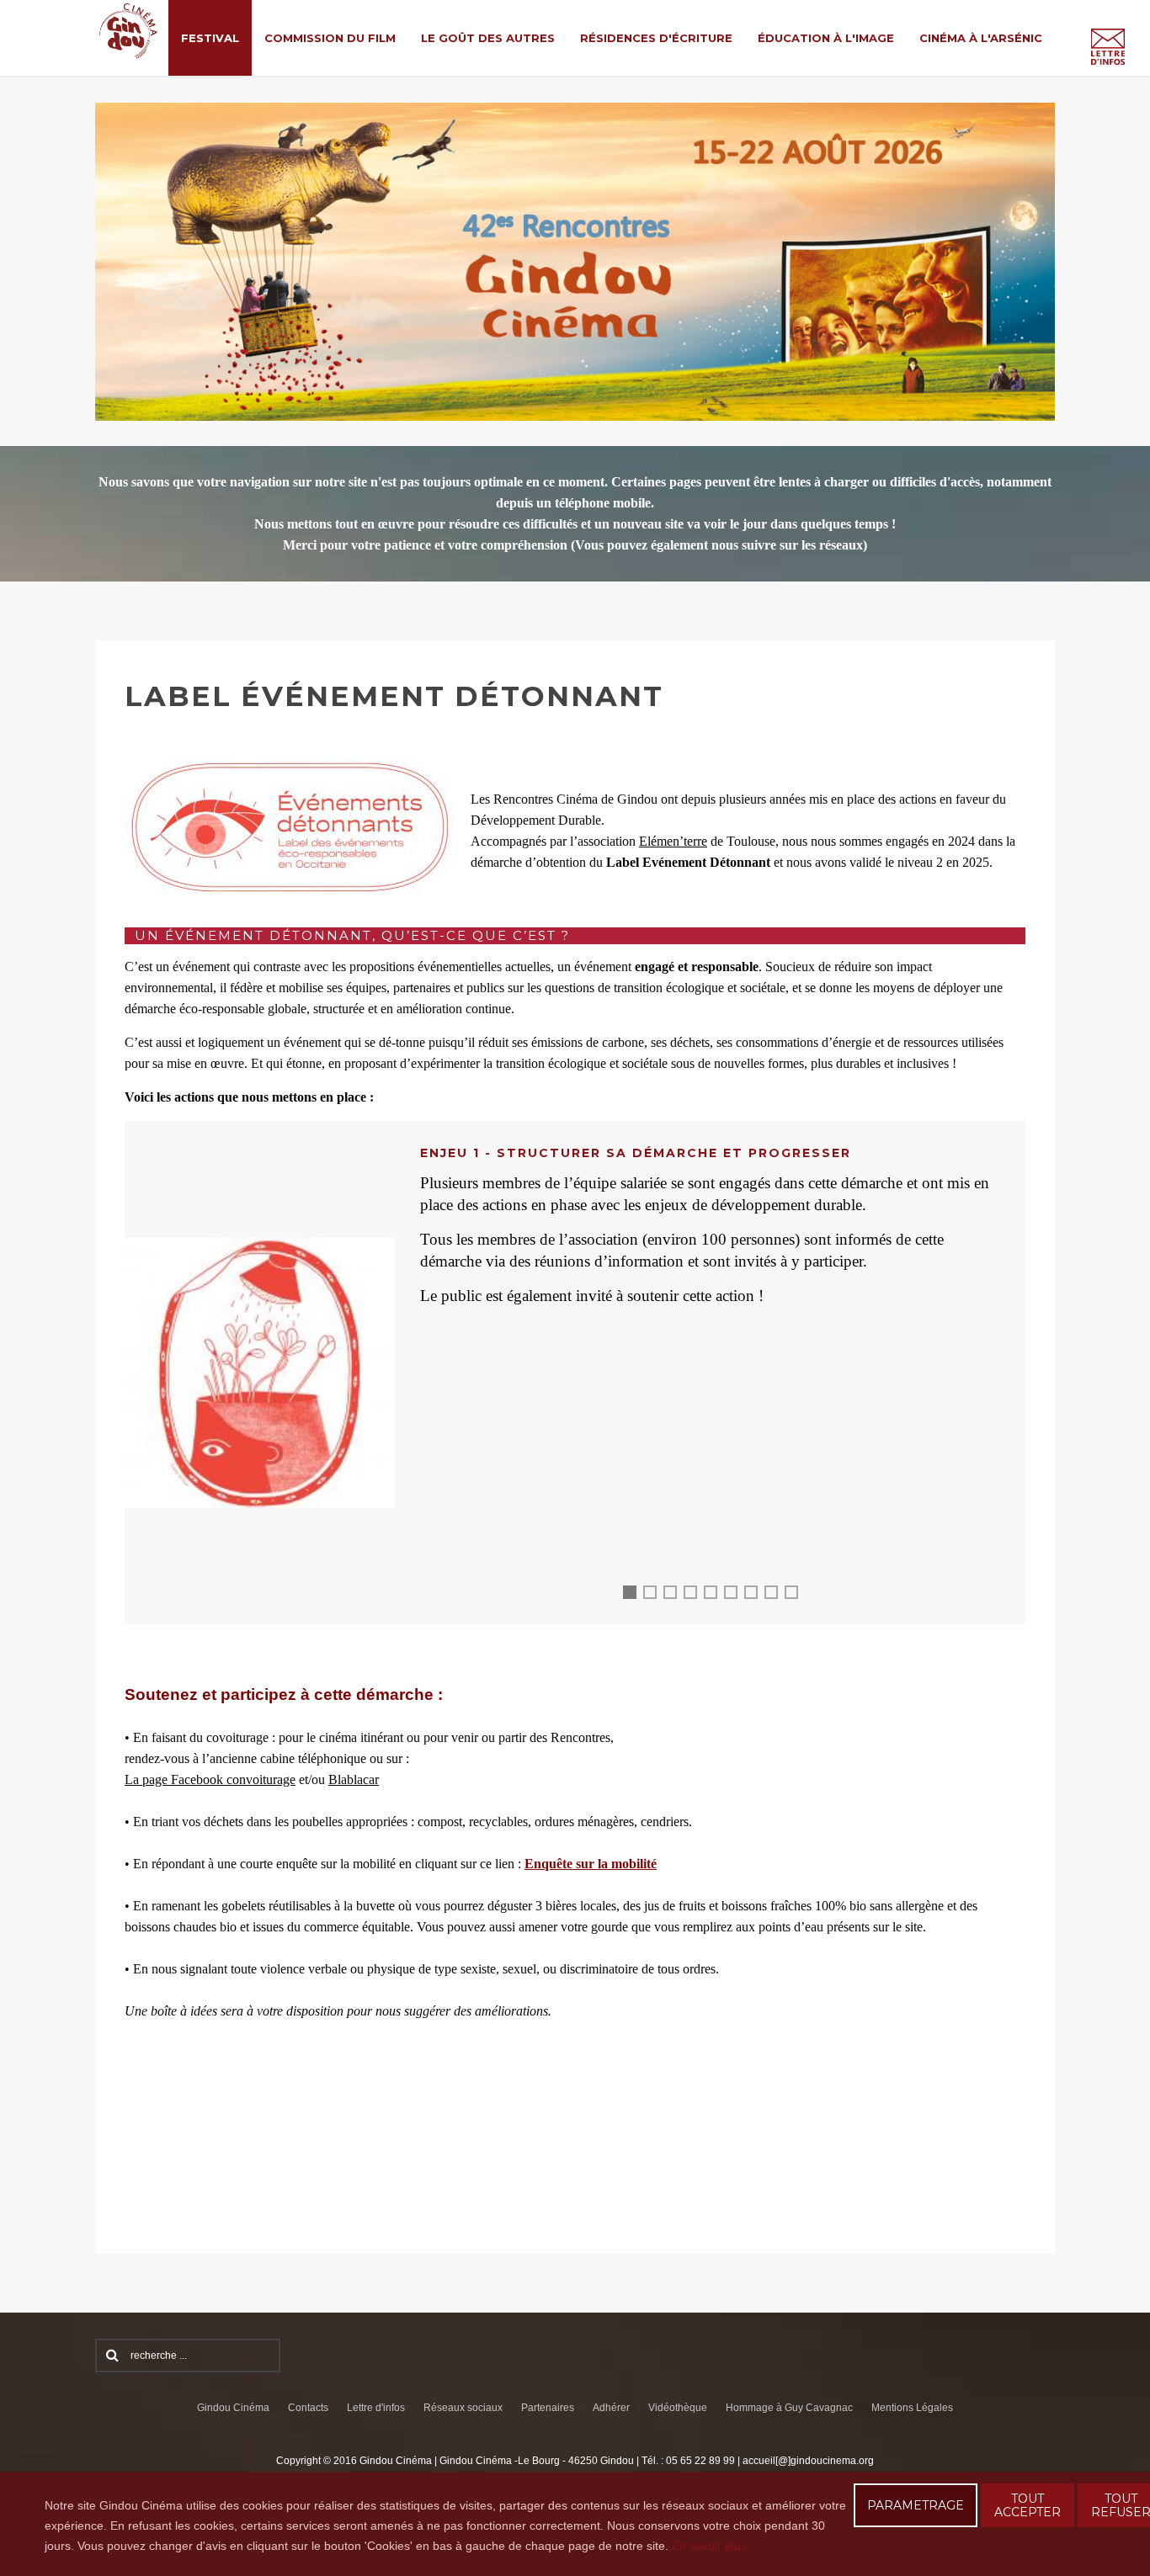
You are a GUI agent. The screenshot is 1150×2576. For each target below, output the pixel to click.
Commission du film (330, 38)
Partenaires (548, 2408)
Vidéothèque (678, 2408)
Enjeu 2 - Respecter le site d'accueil (656, 1595)
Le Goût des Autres (488, 38)
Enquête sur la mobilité (591, 1864)
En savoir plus (709, 2546)
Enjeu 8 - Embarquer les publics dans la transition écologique (777, 1595)
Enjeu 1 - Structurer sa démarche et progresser (633, 1598)
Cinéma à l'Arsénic (981, 38)
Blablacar (354, 1779)
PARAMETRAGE (916, 2505)
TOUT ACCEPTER (1028, 2505)
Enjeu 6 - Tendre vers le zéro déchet (737, 1595)
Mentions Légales (912, 2408)
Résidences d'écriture (656, 38)
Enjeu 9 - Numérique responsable (797, 1595)
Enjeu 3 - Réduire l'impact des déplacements (676, 1595)
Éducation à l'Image (826, 38)
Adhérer (611, 2408)
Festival (210, 38)
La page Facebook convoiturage (210, 1779)
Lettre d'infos (376, 2408)
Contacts (308, 2408)
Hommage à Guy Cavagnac (789, 2408)
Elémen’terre (673, 841)
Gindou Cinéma (233, 2408)
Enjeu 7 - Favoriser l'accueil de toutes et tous (757, 1595)
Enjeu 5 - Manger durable (716, 1595)
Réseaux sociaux (463, 2408)
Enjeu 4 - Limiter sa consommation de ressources (696, 1595)
